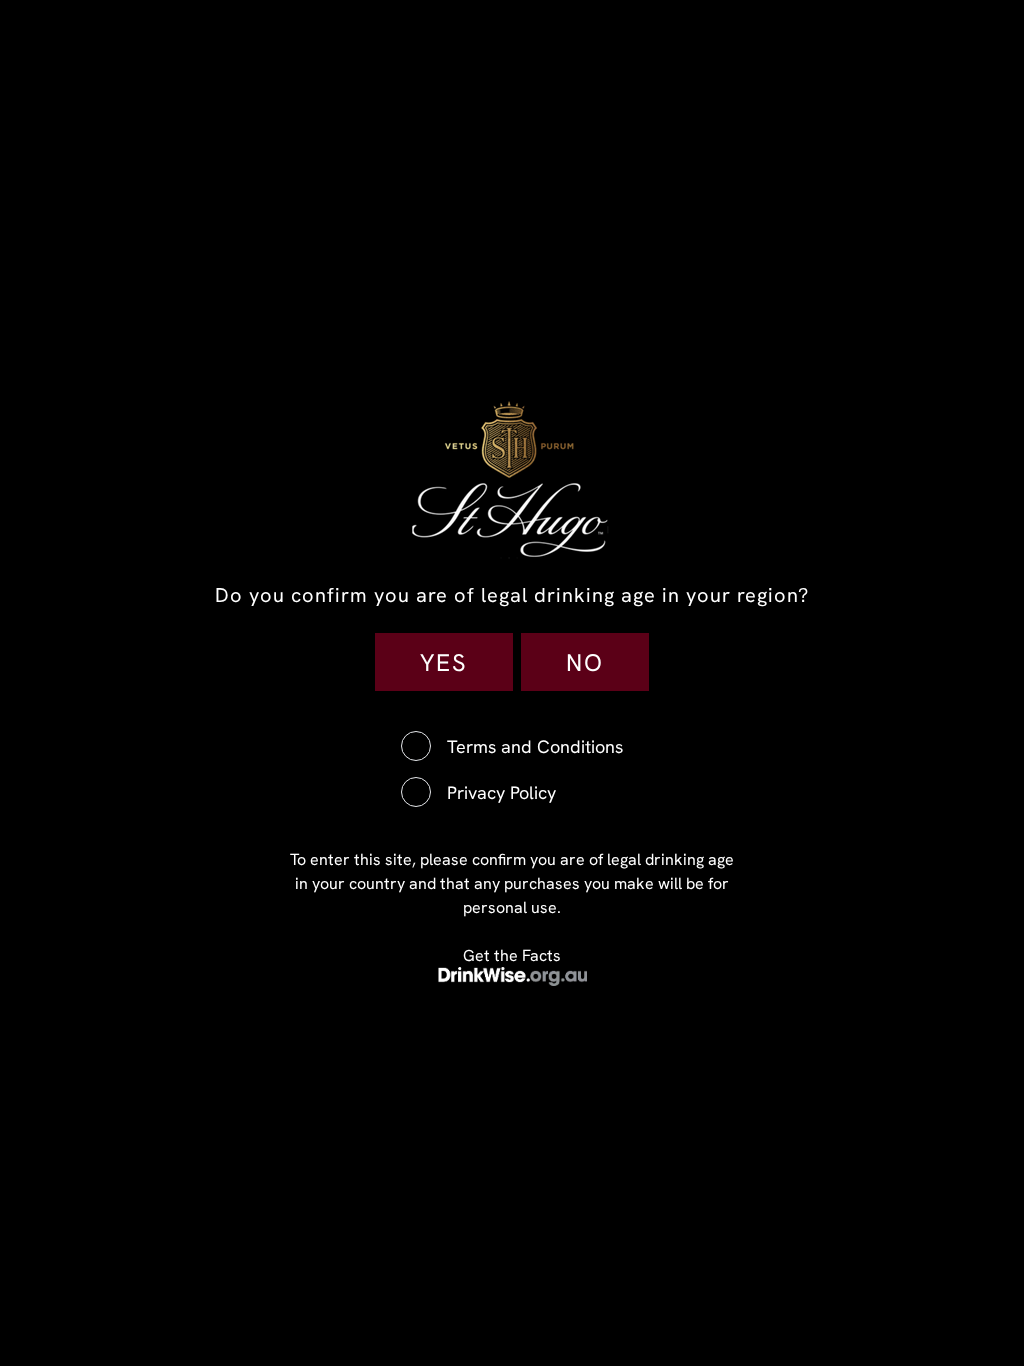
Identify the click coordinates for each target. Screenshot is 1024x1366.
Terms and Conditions (535, 746)
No (585, 662)
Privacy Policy (501, 792)
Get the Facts (512, 955)
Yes (444, 662)
